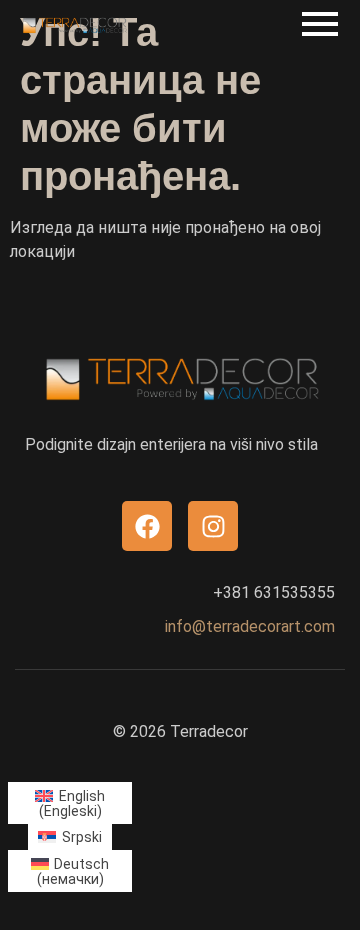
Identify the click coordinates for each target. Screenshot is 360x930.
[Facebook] (147, 526)
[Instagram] (213, 526)
